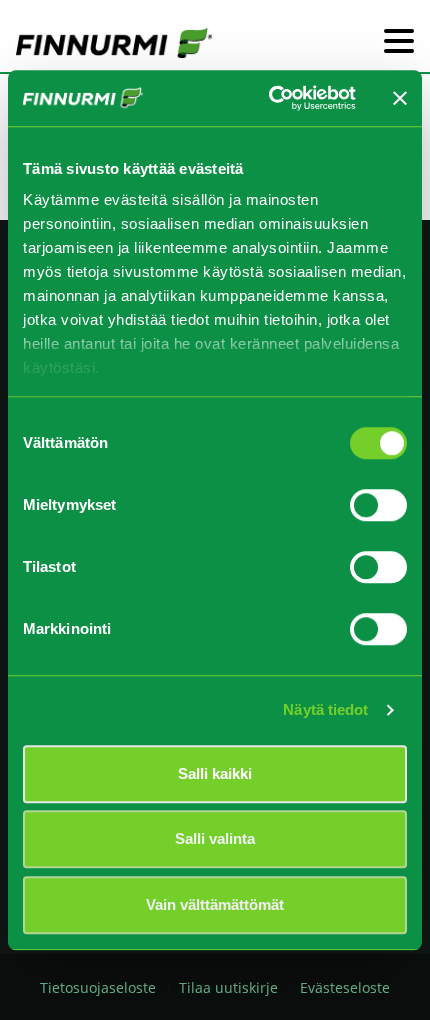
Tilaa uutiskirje (228, 987)
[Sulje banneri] (400, 98)
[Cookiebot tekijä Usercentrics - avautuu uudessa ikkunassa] (270, 98)
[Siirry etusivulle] (114, 42)
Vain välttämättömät (215, 904)
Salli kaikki (215, 773)
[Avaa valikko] (399, 42)
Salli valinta (215, 838)
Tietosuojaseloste (98, 987)
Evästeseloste (345, 987)
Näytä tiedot (325, 709)
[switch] (378, 505)
